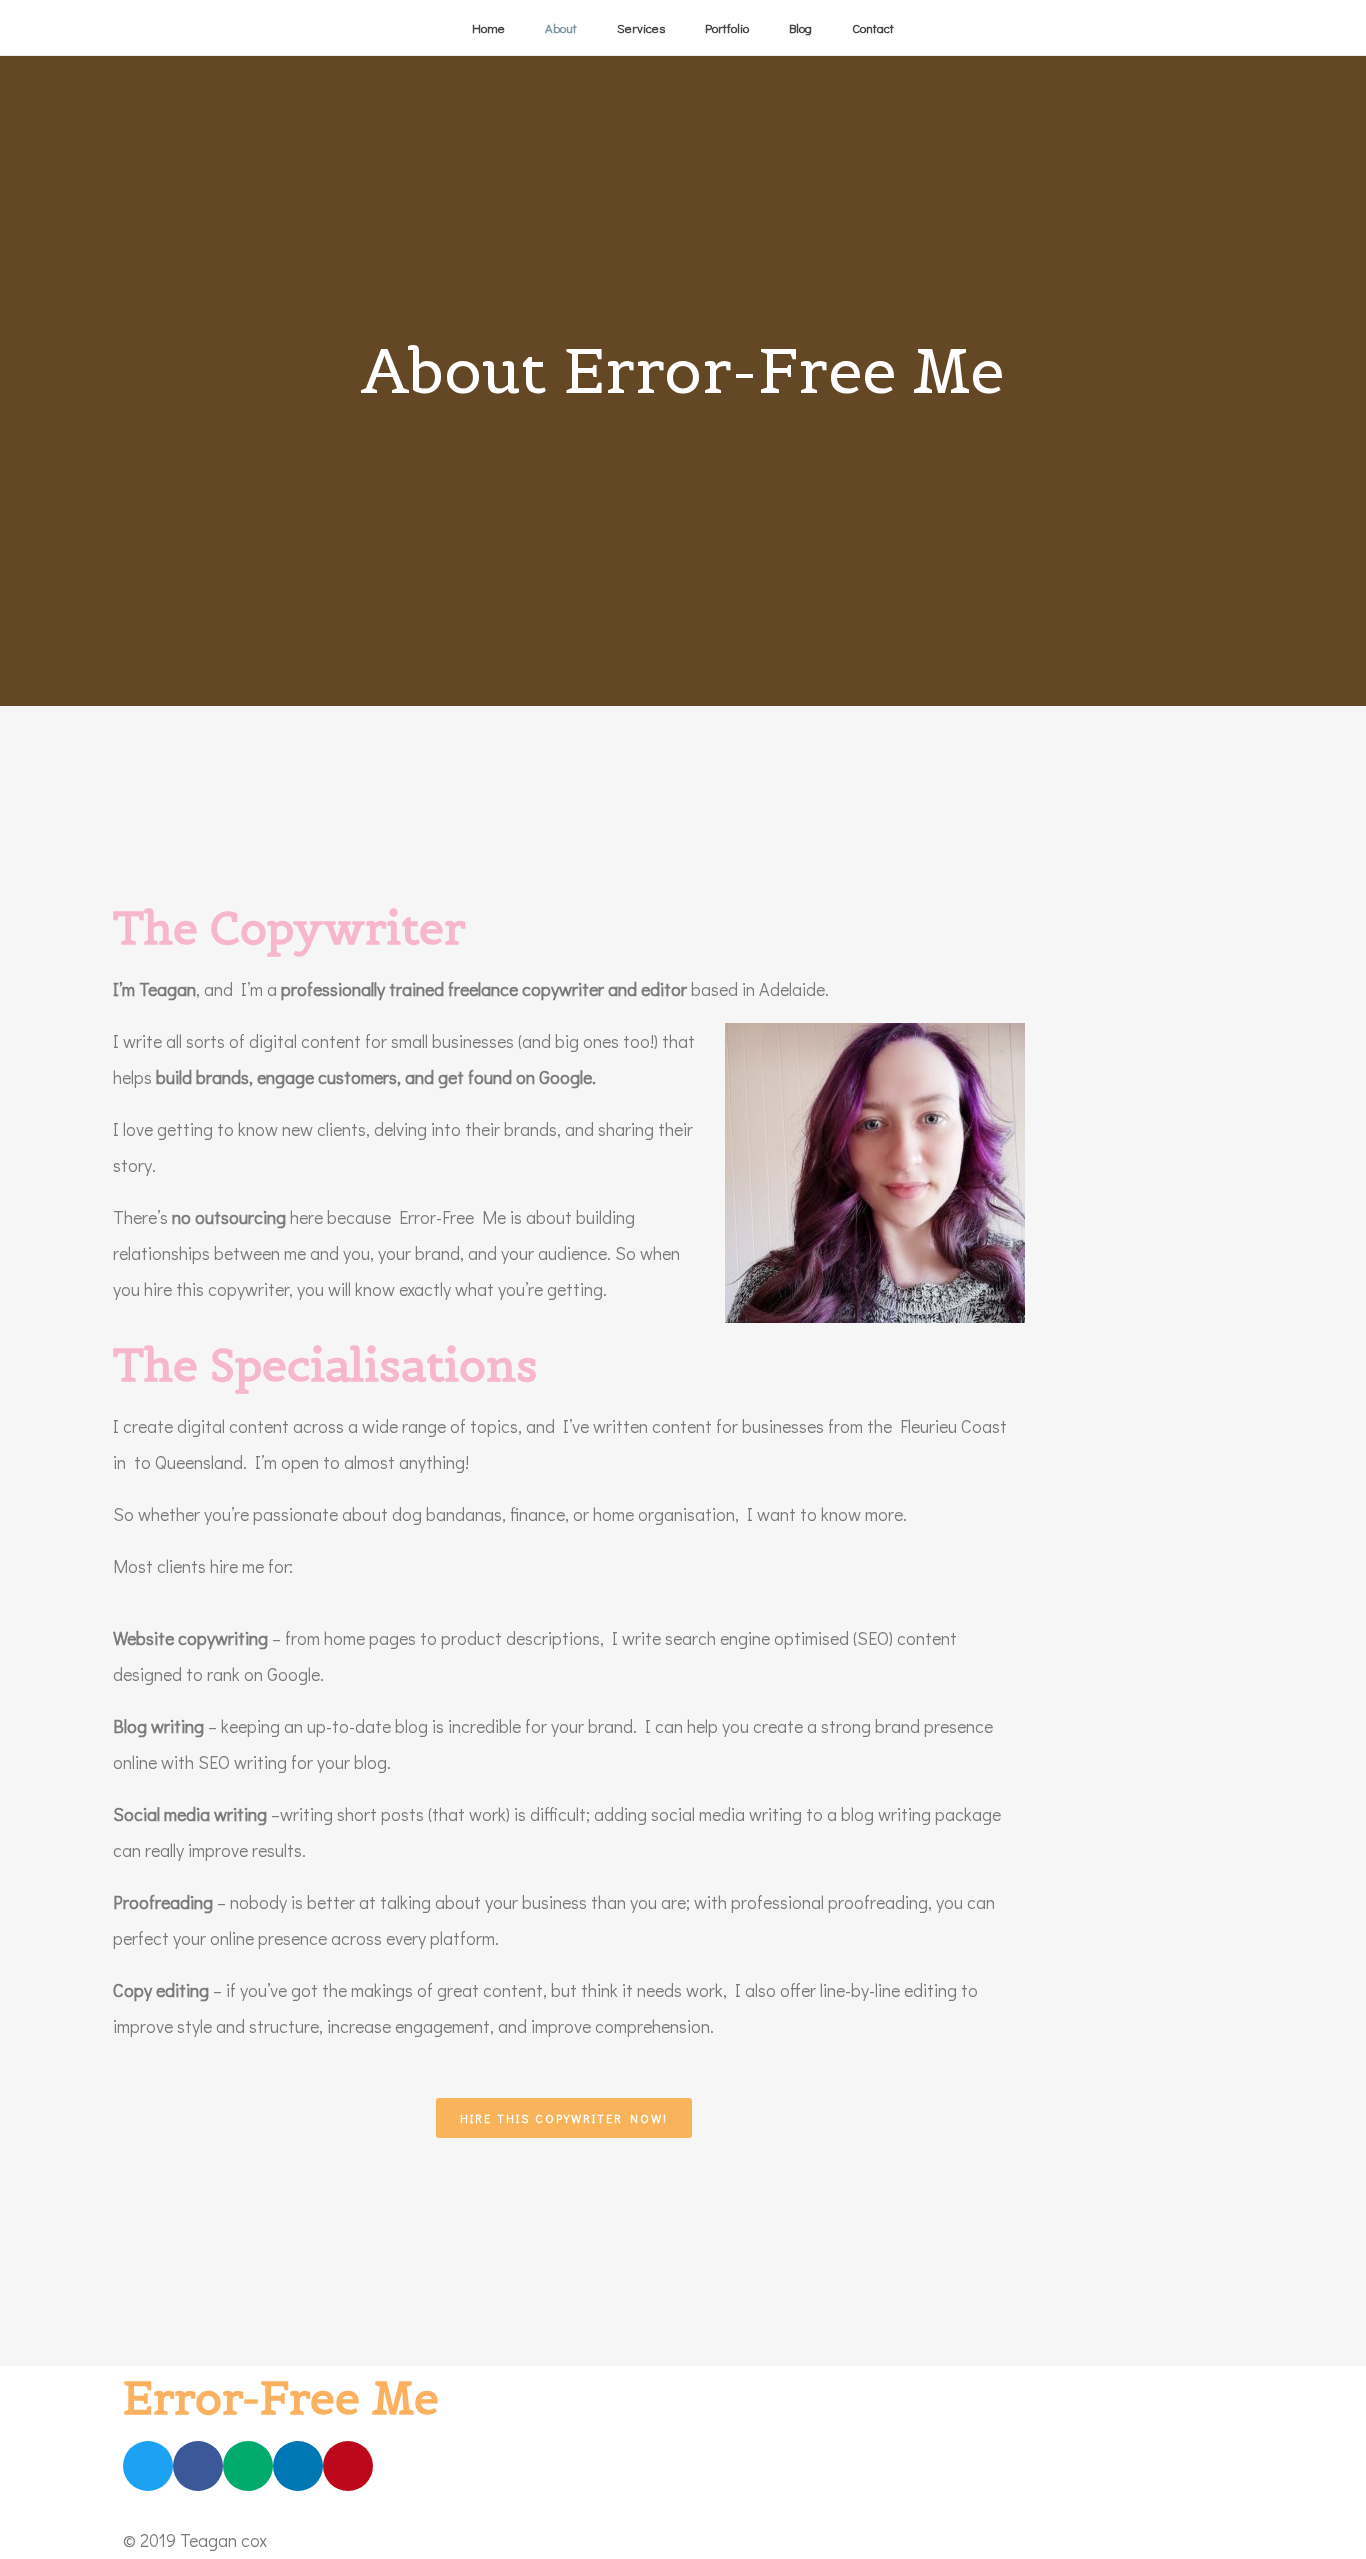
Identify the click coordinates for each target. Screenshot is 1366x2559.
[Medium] (248, 2466)
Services (641, 27)
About (561, 27)
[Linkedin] (298, 2466)
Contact (873, 27)
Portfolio (727, 27)
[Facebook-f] (198, 2466)
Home (488, 27)
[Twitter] (148, 2466)
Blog (800, 27)
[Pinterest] (348, 2466)
